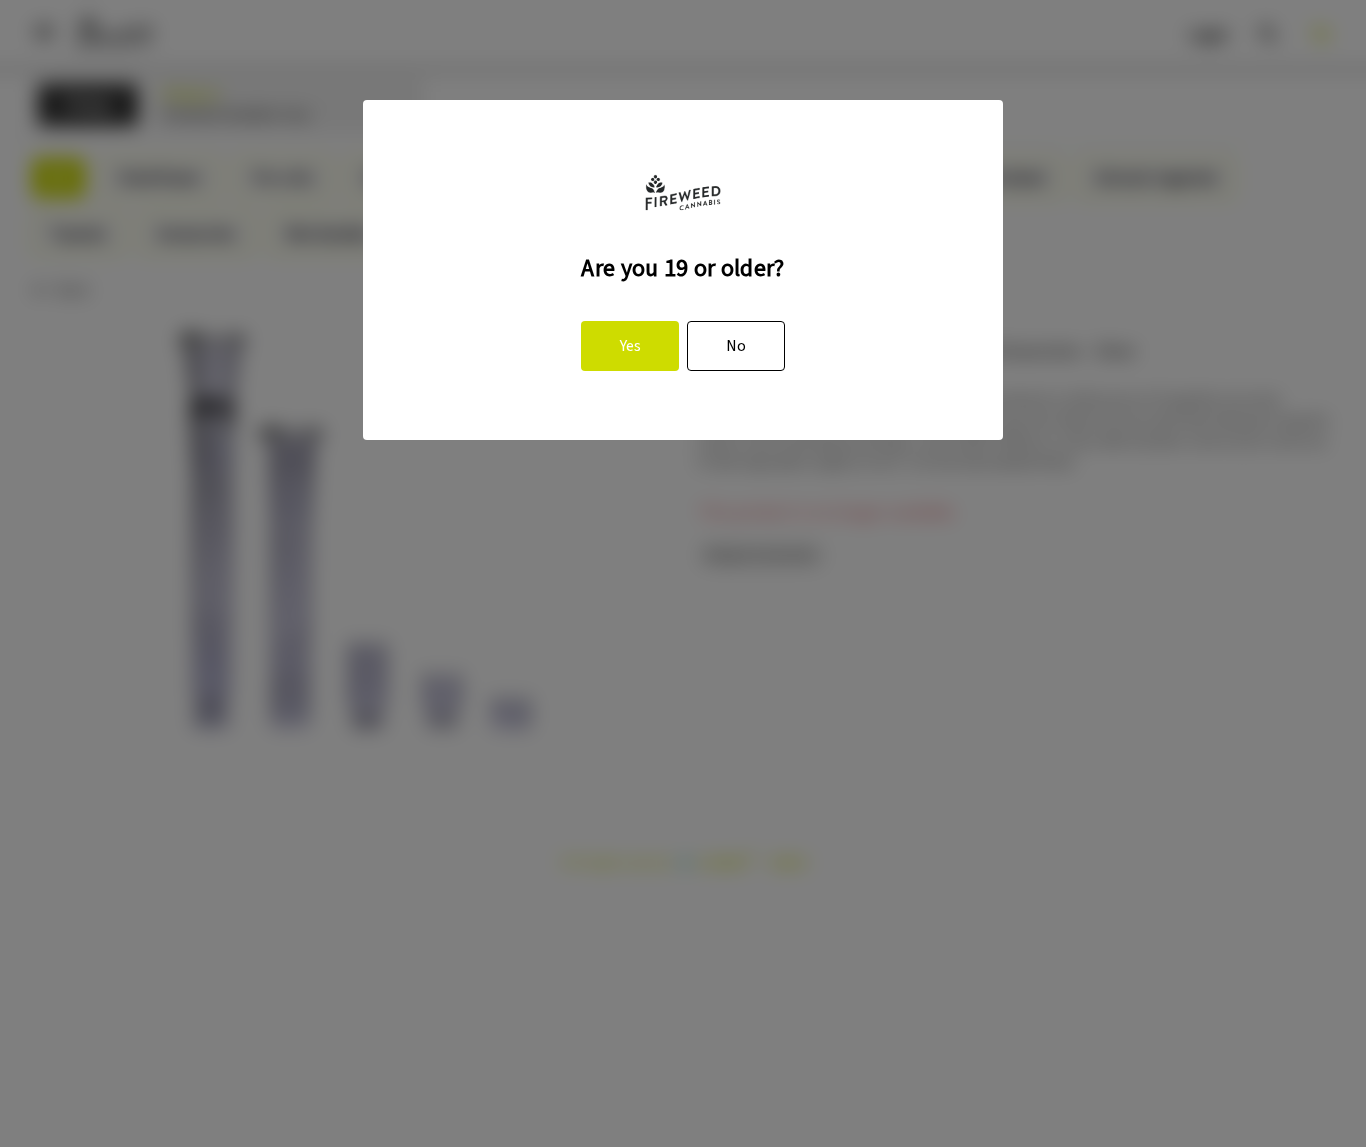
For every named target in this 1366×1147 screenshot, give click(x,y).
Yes (630, 346)
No (736, 346)
